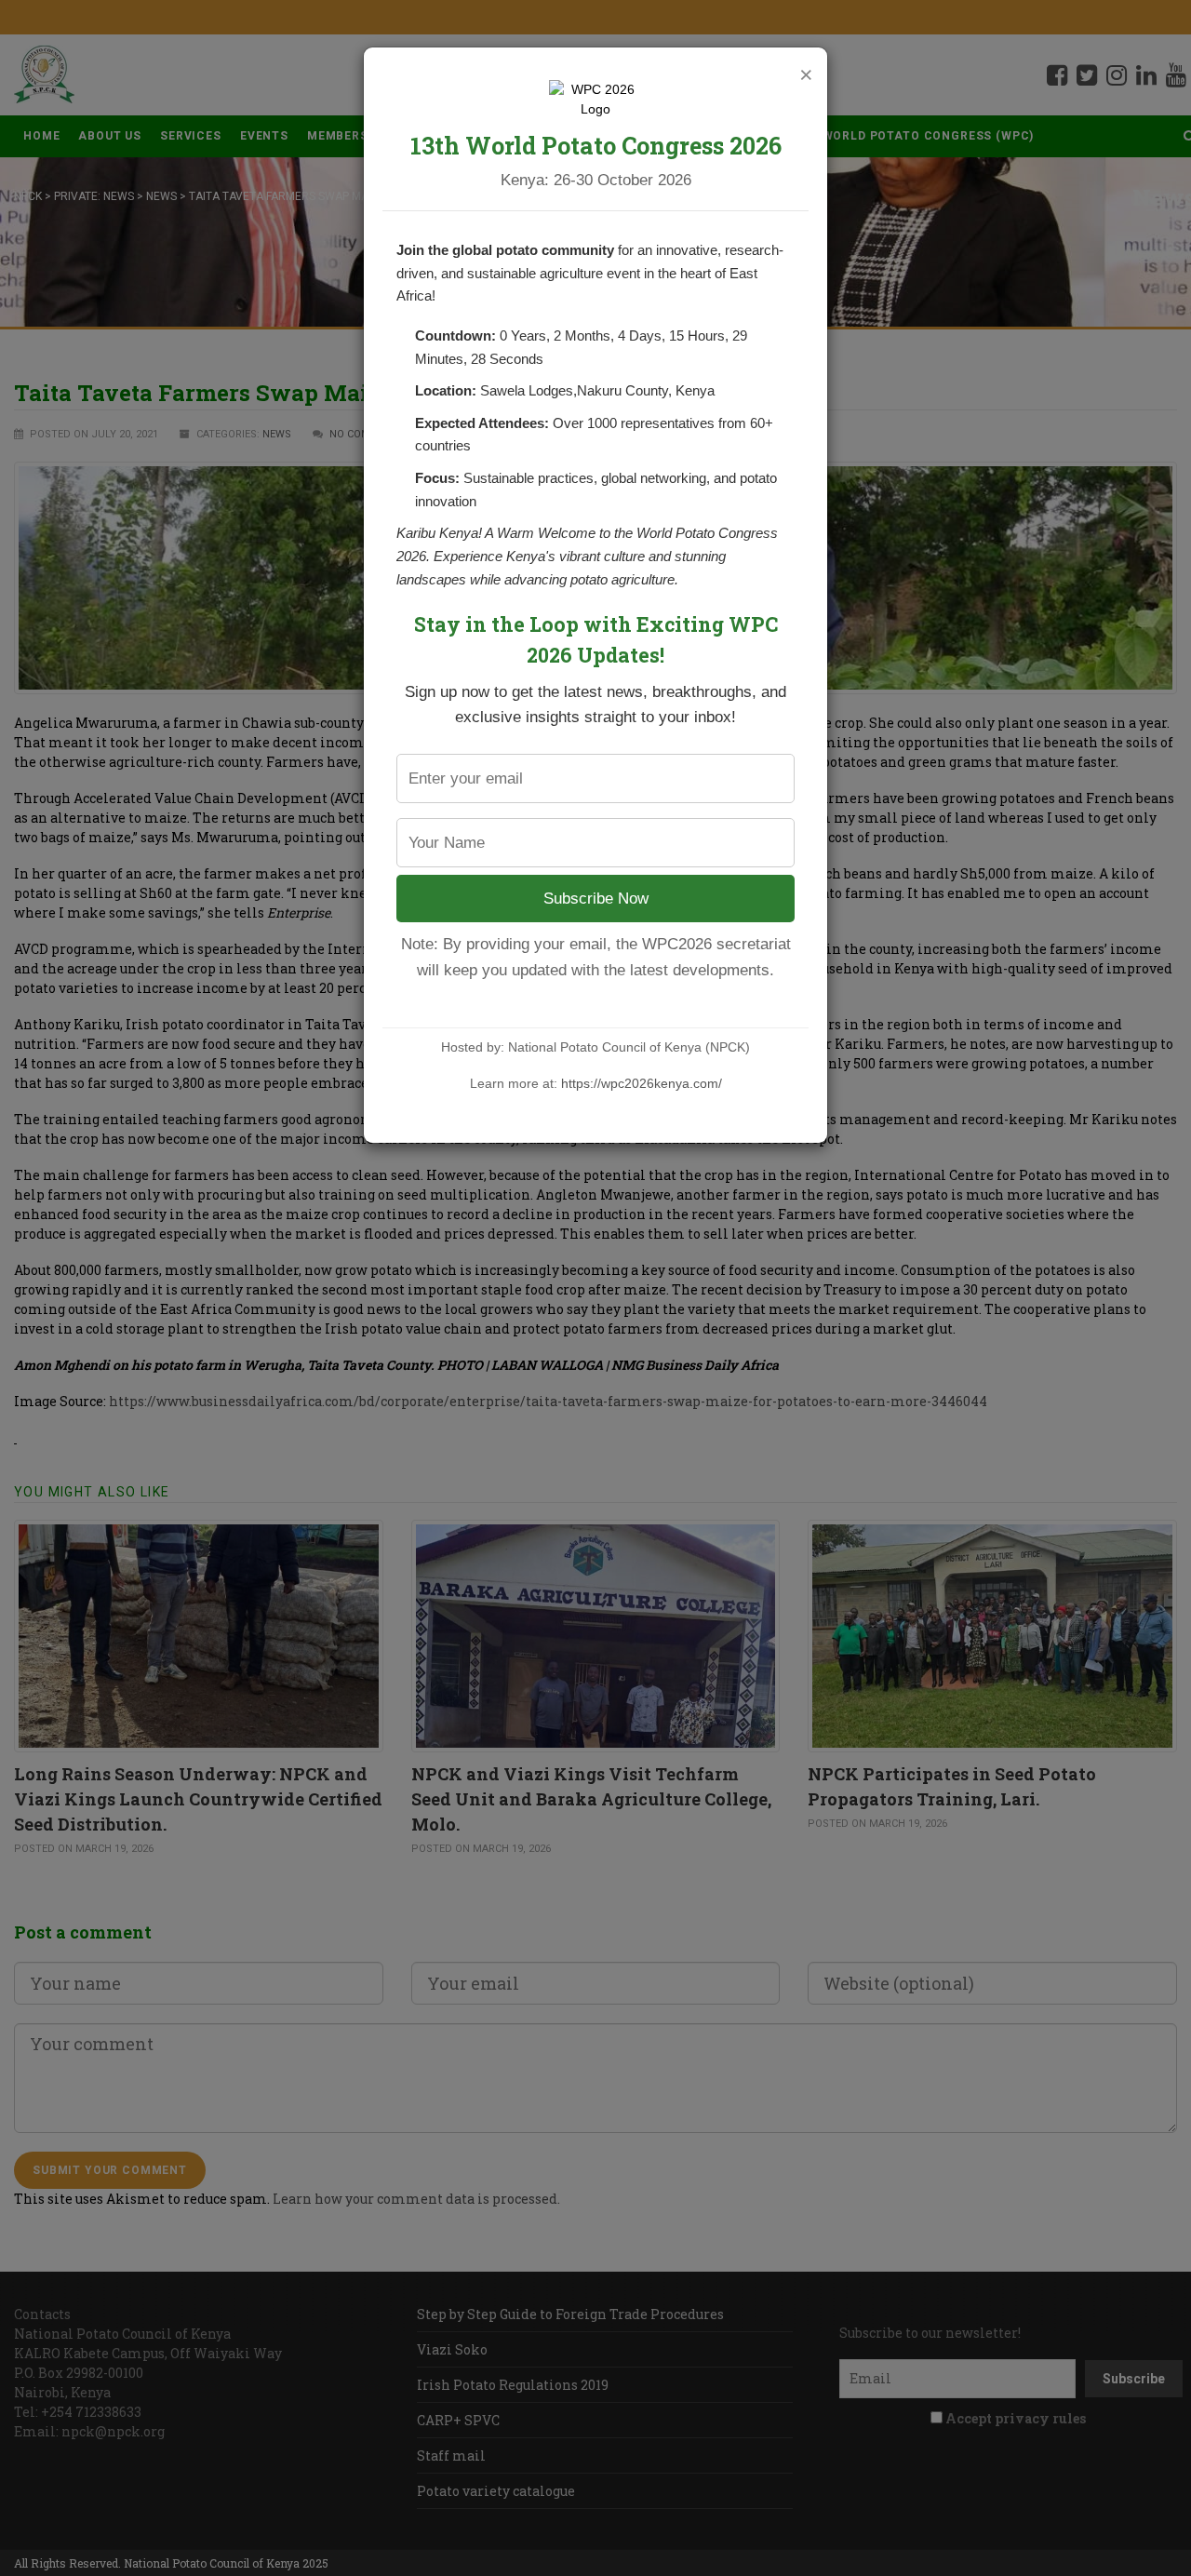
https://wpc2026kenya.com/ (642, 1083)
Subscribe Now (596, 899)
